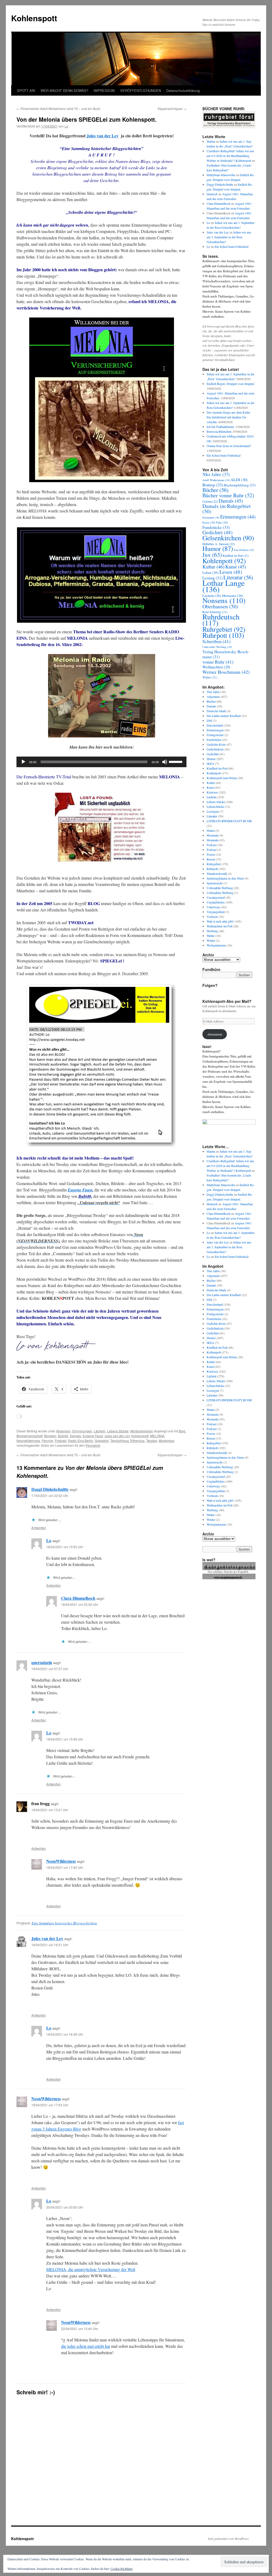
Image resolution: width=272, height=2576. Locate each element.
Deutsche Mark (216, 711)
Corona (210, 501)
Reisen (211, 859)
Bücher (215, 490)
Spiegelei (102, 1440)
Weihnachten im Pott (220, 926)
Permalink (93, 1445)
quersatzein (42, 1662)
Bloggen (50, 1436)
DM (209, 720)
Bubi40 (63, 1436)
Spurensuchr (215, 883)
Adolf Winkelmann (216, 480)
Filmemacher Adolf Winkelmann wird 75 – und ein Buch (58, 109)
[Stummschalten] (165, 762)
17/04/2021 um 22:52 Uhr (50, 1495)
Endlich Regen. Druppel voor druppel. (231, 384)
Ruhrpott (223, 635)
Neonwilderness (28, 1440)
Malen (211, 830)
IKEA (211, 763)
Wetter (211, 936)
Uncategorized (216, 897)
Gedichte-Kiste (216, 744)
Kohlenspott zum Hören (222, 778)
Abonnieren (215, 1034)
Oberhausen (220, 606)
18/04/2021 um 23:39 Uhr (80, 1604)
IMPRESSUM (104, 90)
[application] (101, 762)
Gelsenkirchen (228, 538)
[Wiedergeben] (23, 762)
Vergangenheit (216, 912)
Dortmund (211, 517)
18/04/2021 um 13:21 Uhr (50, 1810)
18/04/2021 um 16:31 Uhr (50, 1945)
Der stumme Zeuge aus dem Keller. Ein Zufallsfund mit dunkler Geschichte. (229, 417)
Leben (211, 572)
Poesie (211, 854)
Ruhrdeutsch (221, 620)
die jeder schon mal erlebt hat (86, 2346)
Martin (211, 141)
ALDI (239, 479)
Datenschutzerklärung (183, 90)
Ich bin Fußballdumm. (221, 427)
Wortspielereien (142, 1431)
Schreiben (216, 641)
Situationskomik (217, 873)
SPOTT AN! (26, 90)
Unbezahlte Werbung (217, 647)
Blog (182, 1431)
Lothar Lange (224, 586)
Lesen (231, 572)
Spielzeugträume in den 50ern (225, 878)
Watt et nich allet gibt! (220, 921)
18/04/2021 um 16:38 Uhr (65, 2034)
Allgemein (63, 1431)
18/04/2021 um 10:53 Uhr (65, 1547)
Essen (209, 522)
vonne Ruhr (218, 662)
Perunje (47, 1440)
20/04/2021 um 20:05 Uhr (65, 2207)
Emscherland (215, 725)
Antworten (39, 1528)
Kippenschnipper (172, 109)
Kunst (236, 566)
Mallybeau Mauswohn (221, 175)
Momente (213, 835)
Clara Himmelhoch (78, 1598)
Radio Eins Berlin (81, 1440)
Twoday (152, 1440)
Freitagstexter (215, 735)
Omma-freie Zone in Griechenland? (229, 446)
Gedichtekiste (215, 749)
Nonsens (224, 600)
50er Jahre (216, 474)
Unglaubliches (216, 902)
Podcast (61, 1440)
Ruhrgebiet (224, 629)
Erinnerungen (82, 1431)
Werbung (212, 931)
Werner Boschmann (226, 672)
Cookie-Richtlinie (122, 2569)
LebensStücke (215, 807)
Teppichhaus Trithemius (127, 1440)
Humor (218, 548)
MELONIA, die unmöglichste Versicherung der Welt (91, 2269)
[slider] (176, 761)
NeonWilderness (61, 1861)
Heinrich (212, 194)
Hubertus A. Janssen (219, 544)
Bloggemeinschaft (29, 1436)
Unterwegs (214, 907)
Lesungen (213, 811)
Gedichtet (217, 532)
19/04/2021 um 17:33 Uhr (50, 2105)
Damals (75, 1436)
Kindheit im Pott (236, 556)
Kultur (213, 566)
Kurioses (212, 792)
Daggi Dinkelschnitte (50, 1489)
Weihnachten (216, 667)
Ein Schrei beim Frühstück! (232, 247)
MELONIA (157, 1436)
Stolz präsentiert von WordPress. (229, 2539)
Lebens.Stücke (118, 1431)
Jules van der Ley (103, 136)
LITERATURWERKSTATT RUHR (229, 821)
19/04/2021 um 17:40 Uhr (65, 1867)
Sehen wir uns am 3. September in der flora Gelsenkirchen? (229, 237)
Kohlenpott (224, 561)
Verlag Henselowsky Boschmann (226, 654)
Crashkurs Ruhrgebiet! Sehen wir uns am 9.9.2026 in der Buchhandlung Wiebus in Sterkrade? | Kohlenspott (230, 156)
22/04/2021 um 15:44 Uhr (80, 2329)
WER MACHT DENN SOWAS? (64, 90)
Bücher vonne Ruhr (228, 495)
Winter (210, 677)
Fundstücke (216, 527)
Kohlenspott (34, 18)
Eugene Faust (93, 1436)
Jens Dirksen (244, 550)
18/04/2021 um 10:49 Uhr (65, 1739)
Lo (66, 126)
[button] (101, 575)
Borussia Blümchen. (219, 431)
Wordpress (166, 1440)
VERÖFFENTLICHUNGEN (141, 90)
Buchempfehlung (240, 485)
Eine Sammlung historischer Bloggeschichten (64, 1923)
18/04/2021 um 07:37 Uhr (50, 1669)
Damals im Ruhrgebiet (227, 509)
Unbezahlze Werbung (220, 893)
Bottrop (213, 485)
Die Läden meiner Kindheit (224, 716)
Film (222, 522)
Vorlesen (212, 916)
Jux (212, 555)
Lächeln (100, 1431)
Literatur (238, 577)
